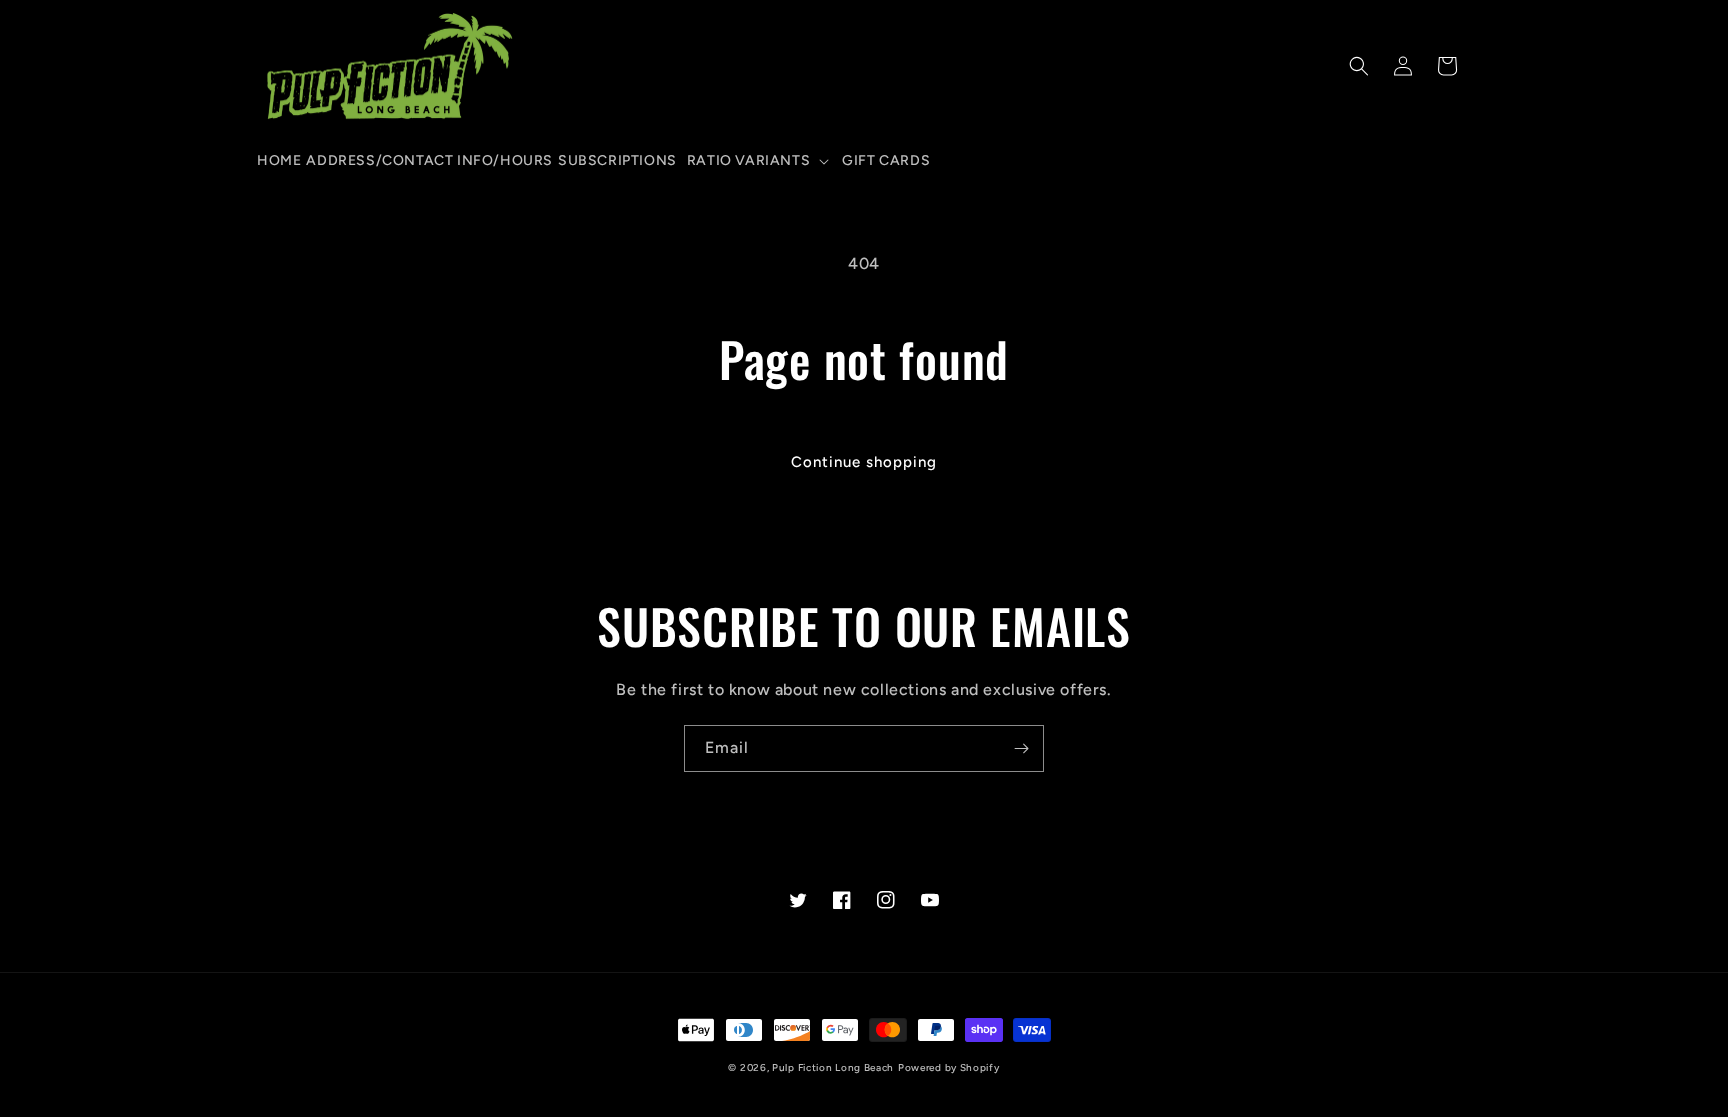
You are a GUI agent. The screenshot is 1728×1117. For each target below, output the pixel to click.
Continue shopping (864, 462)
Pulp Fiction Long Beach (833, 1067)
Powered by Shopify (949, 1067)
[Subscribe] (1021, 748)
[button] (757, 161)
